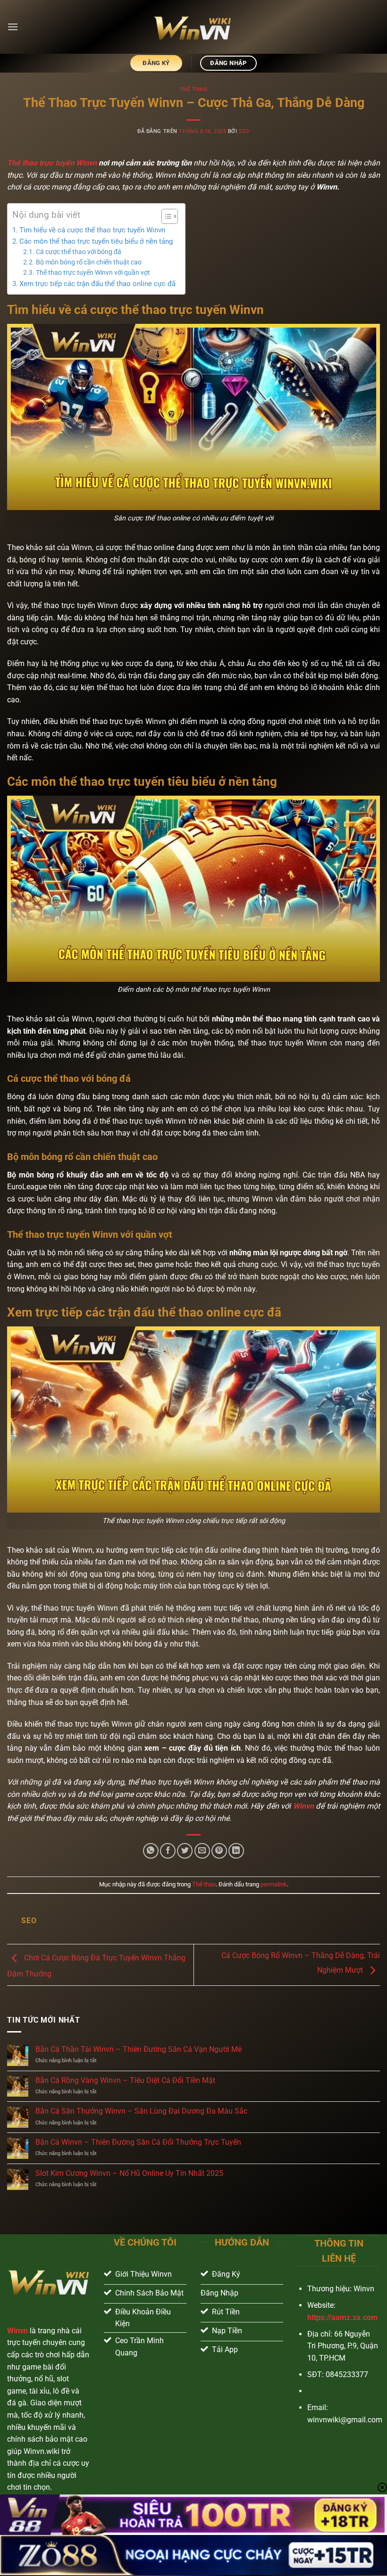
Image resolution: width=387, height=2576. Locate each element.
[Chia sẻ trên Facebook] (168, 1851)
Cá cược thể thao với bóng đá (79, 252)
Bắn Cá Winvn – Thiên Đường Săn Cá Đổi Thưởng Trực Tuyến (138, 2142)
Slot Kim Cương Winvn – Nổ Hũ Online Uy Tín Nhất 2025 (129, 2173)
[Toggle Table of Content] (165, 216)
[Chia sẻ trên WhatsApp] (151, 1851)
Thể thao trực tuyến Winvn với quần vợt (94, 272)
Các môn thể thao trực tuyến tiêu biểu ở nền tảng (97, 241)
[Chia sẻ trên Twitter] (185, 1851)
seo (244, 131)
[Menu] (13, 27)
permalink (274, 1884)
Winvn (303, 1806)
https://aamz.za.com (342, 2317)
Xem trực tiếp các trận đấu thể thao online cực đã (97, 284)
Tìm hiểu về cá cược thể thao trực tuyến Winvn (92, 230)
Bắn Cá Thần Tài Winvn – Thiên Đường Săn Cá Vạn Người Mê (139, 2049)
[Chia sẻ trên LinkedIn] (236, 1851)
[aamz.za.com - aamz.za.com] (193, 27)
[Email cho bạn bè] (202, 1851)
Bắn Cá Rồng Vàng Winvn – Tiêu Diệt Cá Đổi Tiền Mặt (125, 2080)
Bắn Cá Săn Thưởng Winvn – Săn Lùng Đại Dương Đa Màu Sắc (141, 2111)
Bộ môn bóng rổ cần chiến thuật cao (89, 262)
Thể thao (193, 89)
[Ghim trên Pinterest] (219, 1851)
